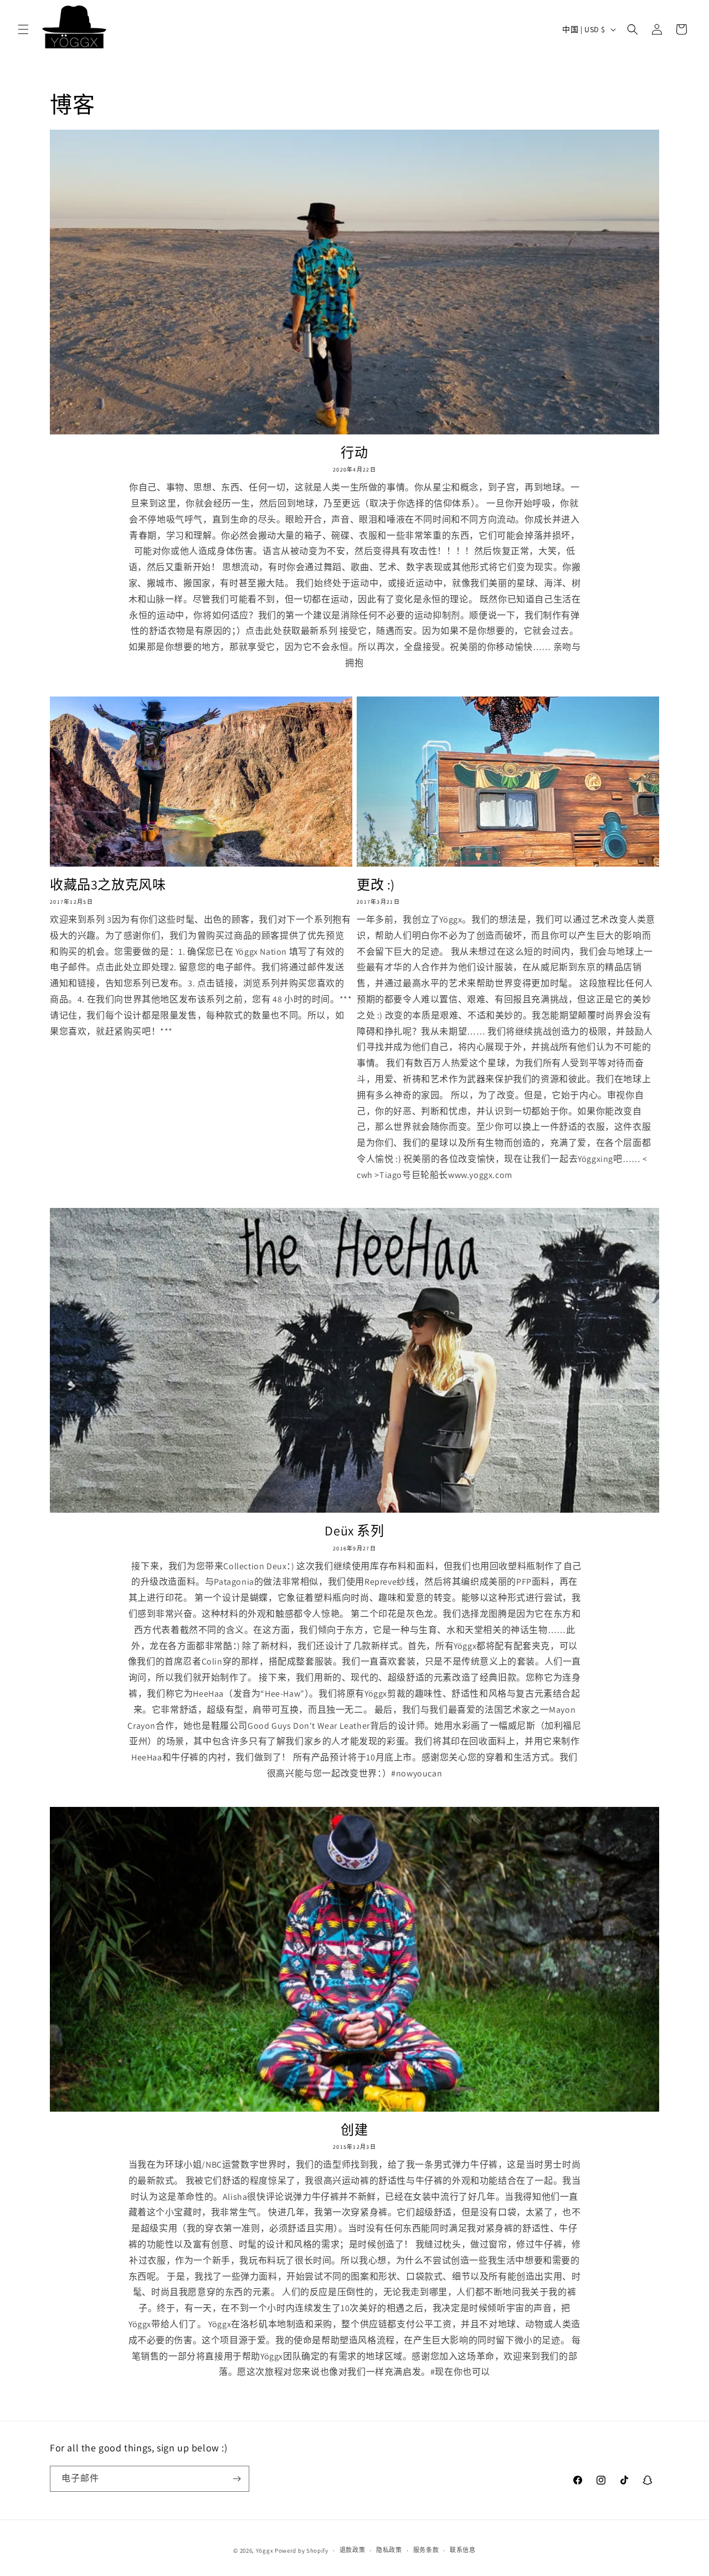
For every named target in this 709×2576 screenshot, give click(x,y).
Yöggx (265, 2551)
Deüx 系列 (354, 1531)
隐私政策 (389, 2550)
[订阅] (237, 2479)
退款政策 (353, 2550)
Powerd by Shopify (302, 2551)
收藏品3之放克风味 (108, 885)
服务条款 (426, 2550)
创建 (354, 2130)
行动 (354, 452)
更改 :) (376, 885)
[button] (23, 29)
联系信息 (463, 2550)
